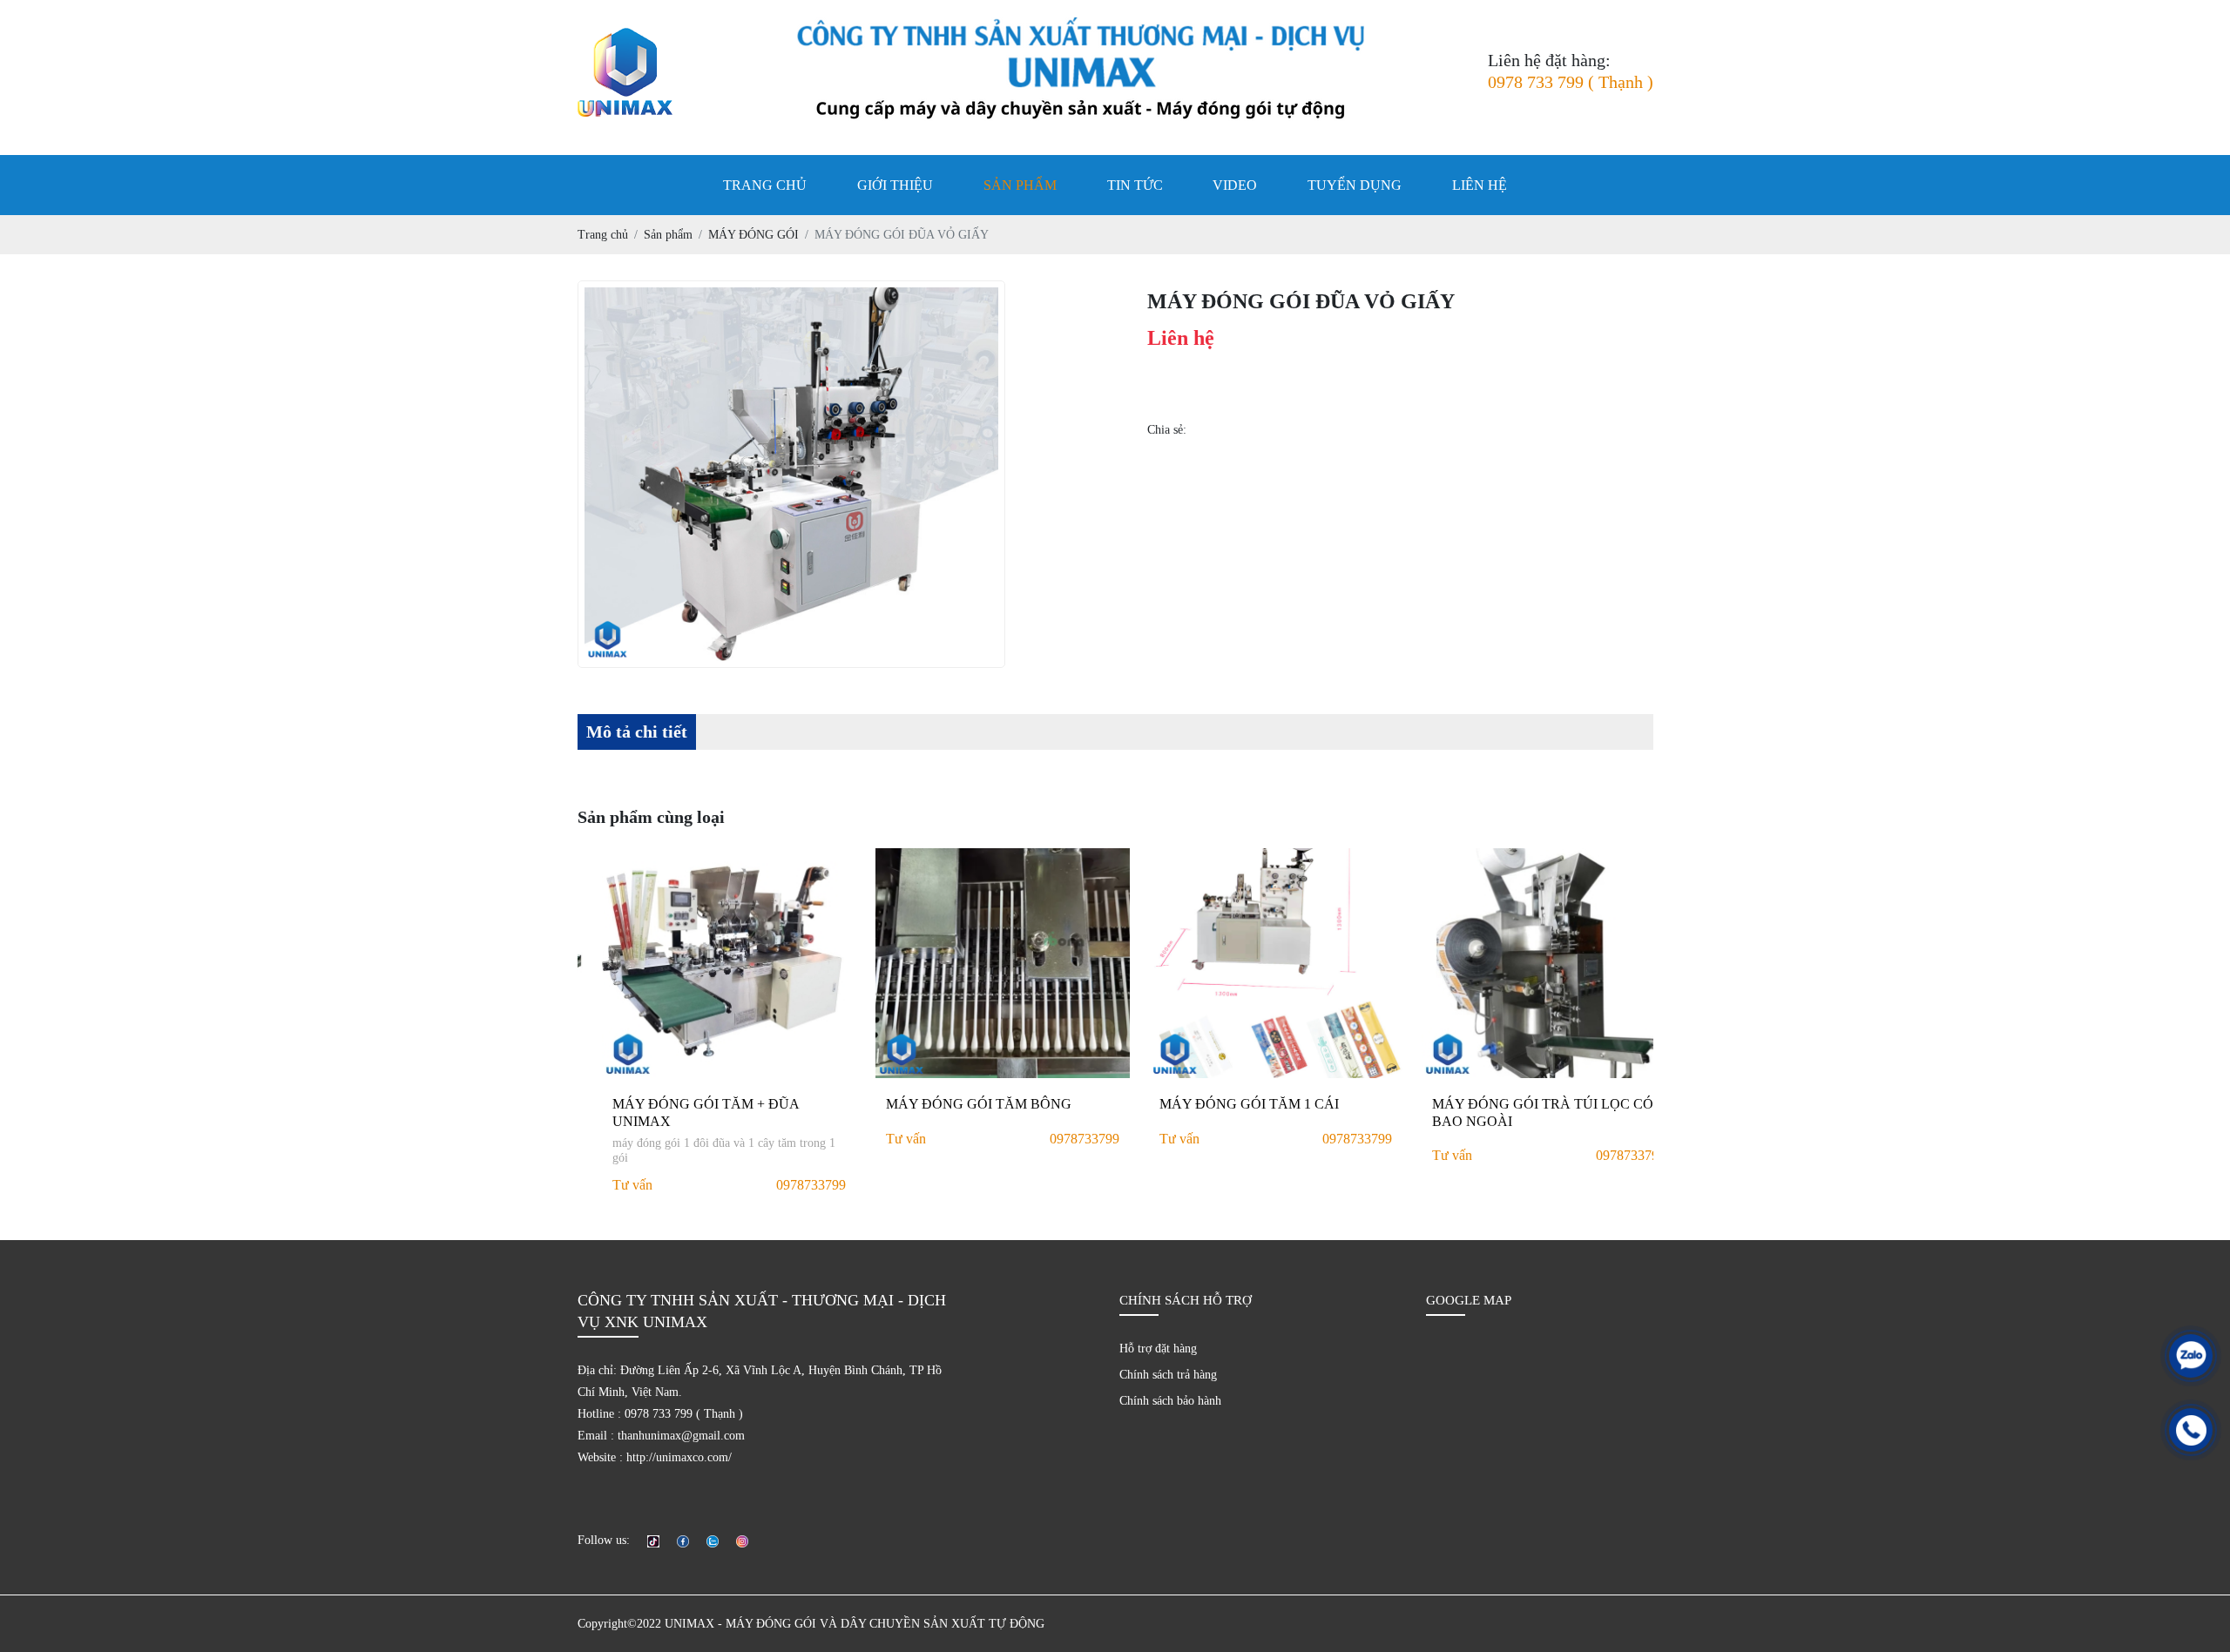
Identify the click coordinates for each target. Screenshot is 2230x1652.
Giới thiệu (895, 185)
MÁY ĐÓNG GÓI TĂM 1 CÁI (1226, 1104)
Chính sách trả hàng (1168, 1375)
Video (1235, 185)
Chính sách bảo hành (1170, 1401)
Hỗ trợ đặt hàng (1158, 1349)
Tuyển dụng (1355, 185)
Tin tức (1135, 185)
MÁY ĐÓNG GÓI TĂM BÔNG (955, 1104)
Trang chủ (765, 185)
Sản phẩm (1020, 185)
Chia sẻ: (1167, 430)
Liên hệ (1480, 185)
